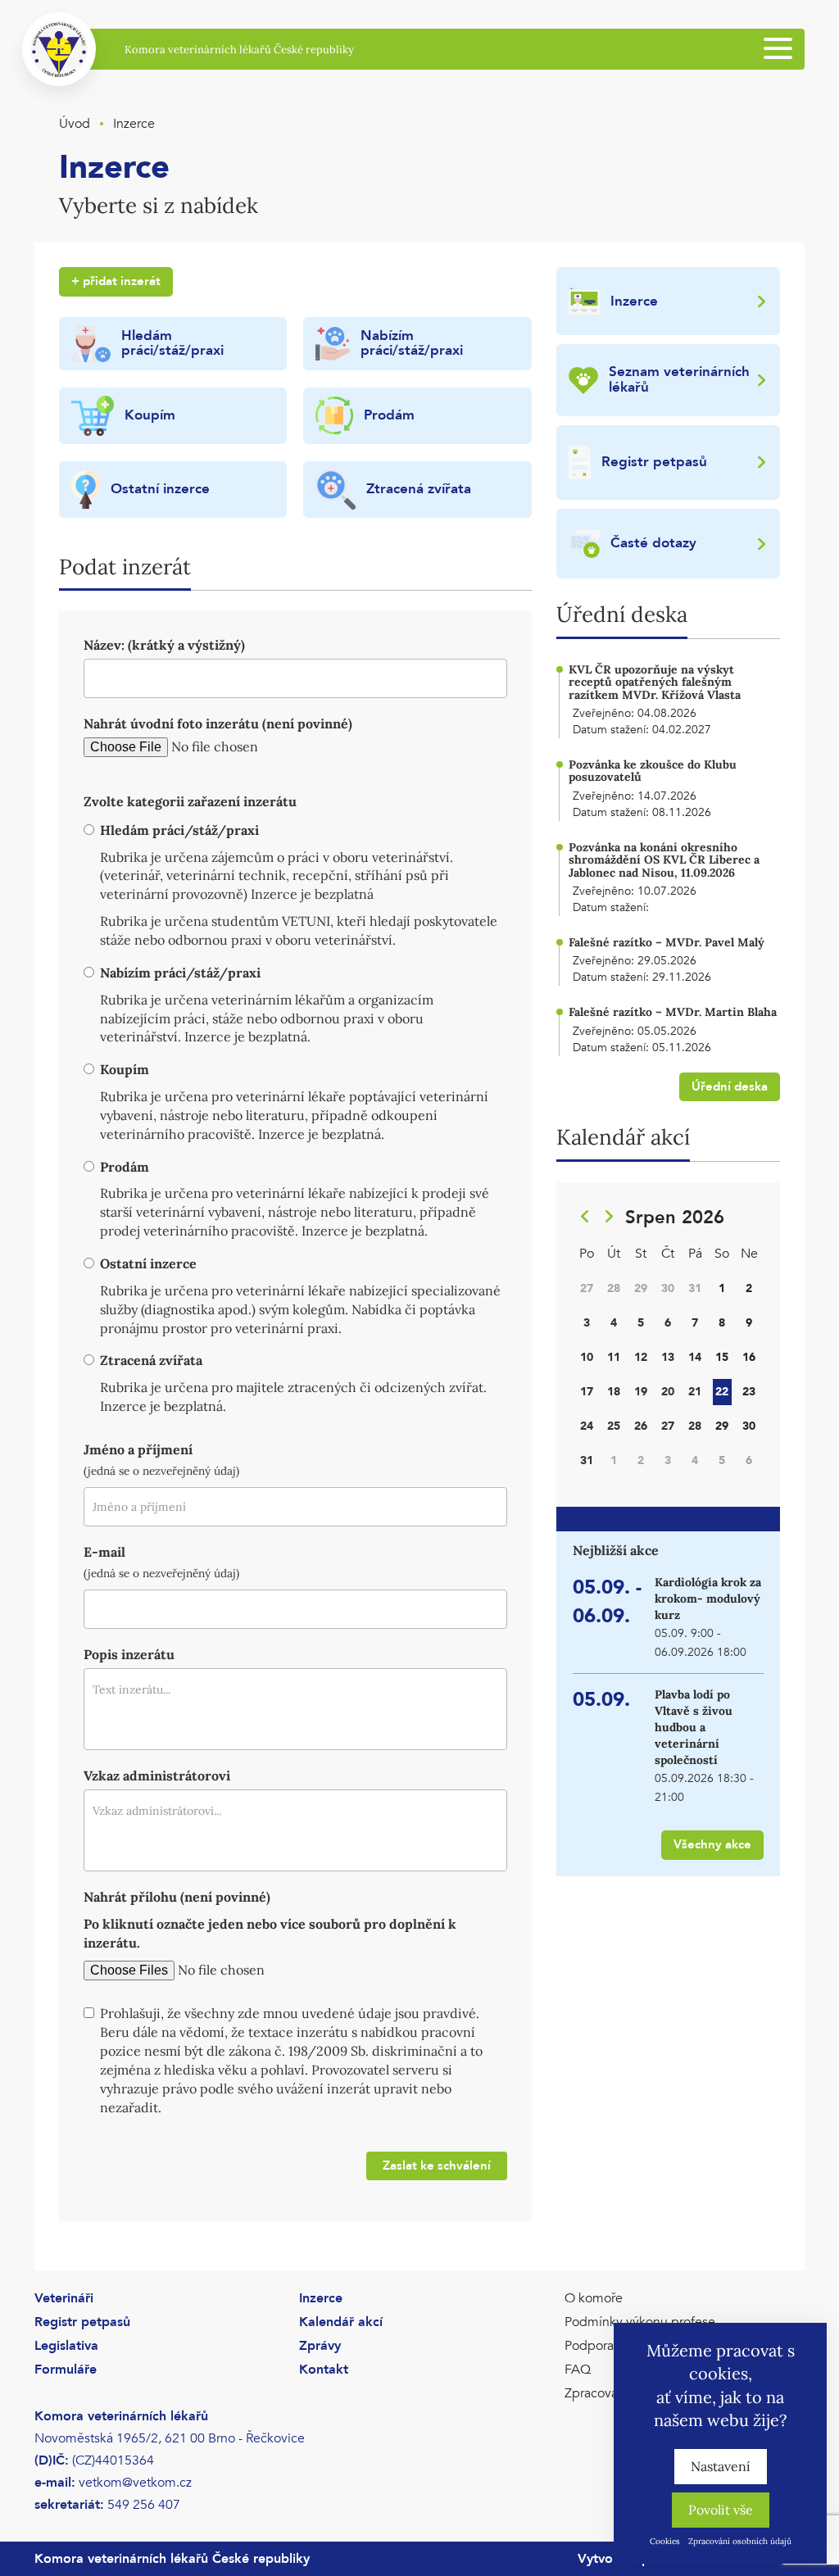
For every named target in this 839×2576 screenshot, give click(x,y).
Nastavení (721, 2466)
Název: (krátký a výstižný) (164, 645)
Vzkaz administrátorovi (157, 1776)
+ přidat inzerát (116, 281)
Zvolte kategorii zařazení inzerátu (190, 801)
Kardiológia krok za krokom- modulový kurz (708, 1599)
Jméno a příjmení (138, 1449)
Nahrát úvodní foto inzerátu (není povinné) (218, 723)
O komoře (594, 2298)
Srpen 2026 (675, 1218)
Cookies (665, 2541)
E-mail (104, 1552)
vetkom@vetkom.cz (135, 2483)
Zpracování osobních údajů (740, 2541)
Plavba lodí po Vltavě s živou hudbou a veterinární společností (694, 1727)
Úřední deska (730, 1086)
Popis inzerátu (129, 1654)
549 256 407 (144, 2505)
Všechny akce (712, 1844)
